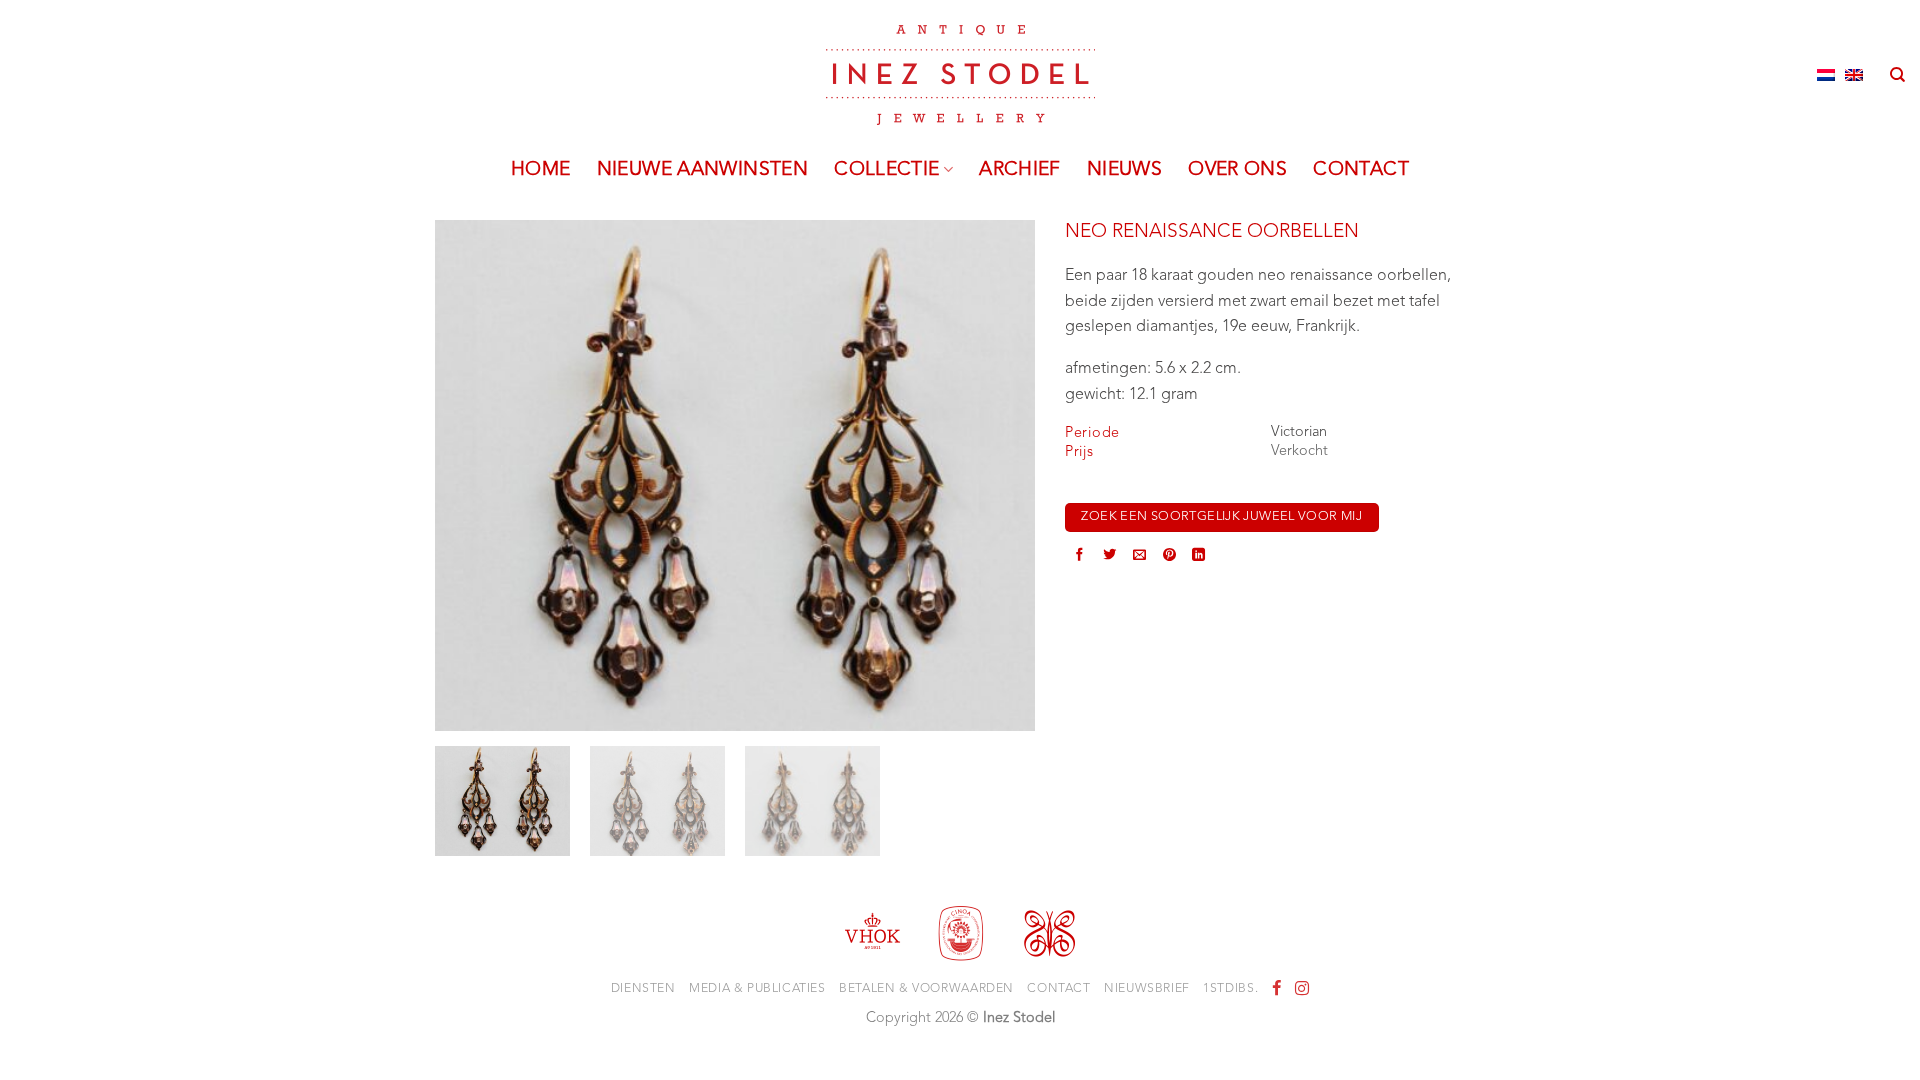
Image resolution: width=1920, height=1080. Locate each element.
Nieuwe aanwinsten (703, 170)
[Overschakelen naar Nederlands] (1826, 75)
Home (541, 170)
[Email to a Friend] (1139, 557)
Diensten (643, 989)
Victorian (1299, 432)
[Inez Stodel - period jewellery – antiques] (960, 75)
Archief (1020, 170)
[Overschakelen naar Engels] (1854, 75)
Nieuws (1124, 170)
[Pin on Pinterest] (1169, 557)
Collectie (886, 170)
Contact (1361, 170)
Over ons (1237, 170)
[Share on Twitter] (1109, 557)
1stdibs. (1230, 989)
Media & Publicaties (757, 989)
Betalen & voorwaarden (926, 989)
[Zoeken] (1897, 75)
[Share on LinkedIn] (1198, 557)
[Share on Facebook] (1079, 557)
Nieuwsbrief (1147, 989)
